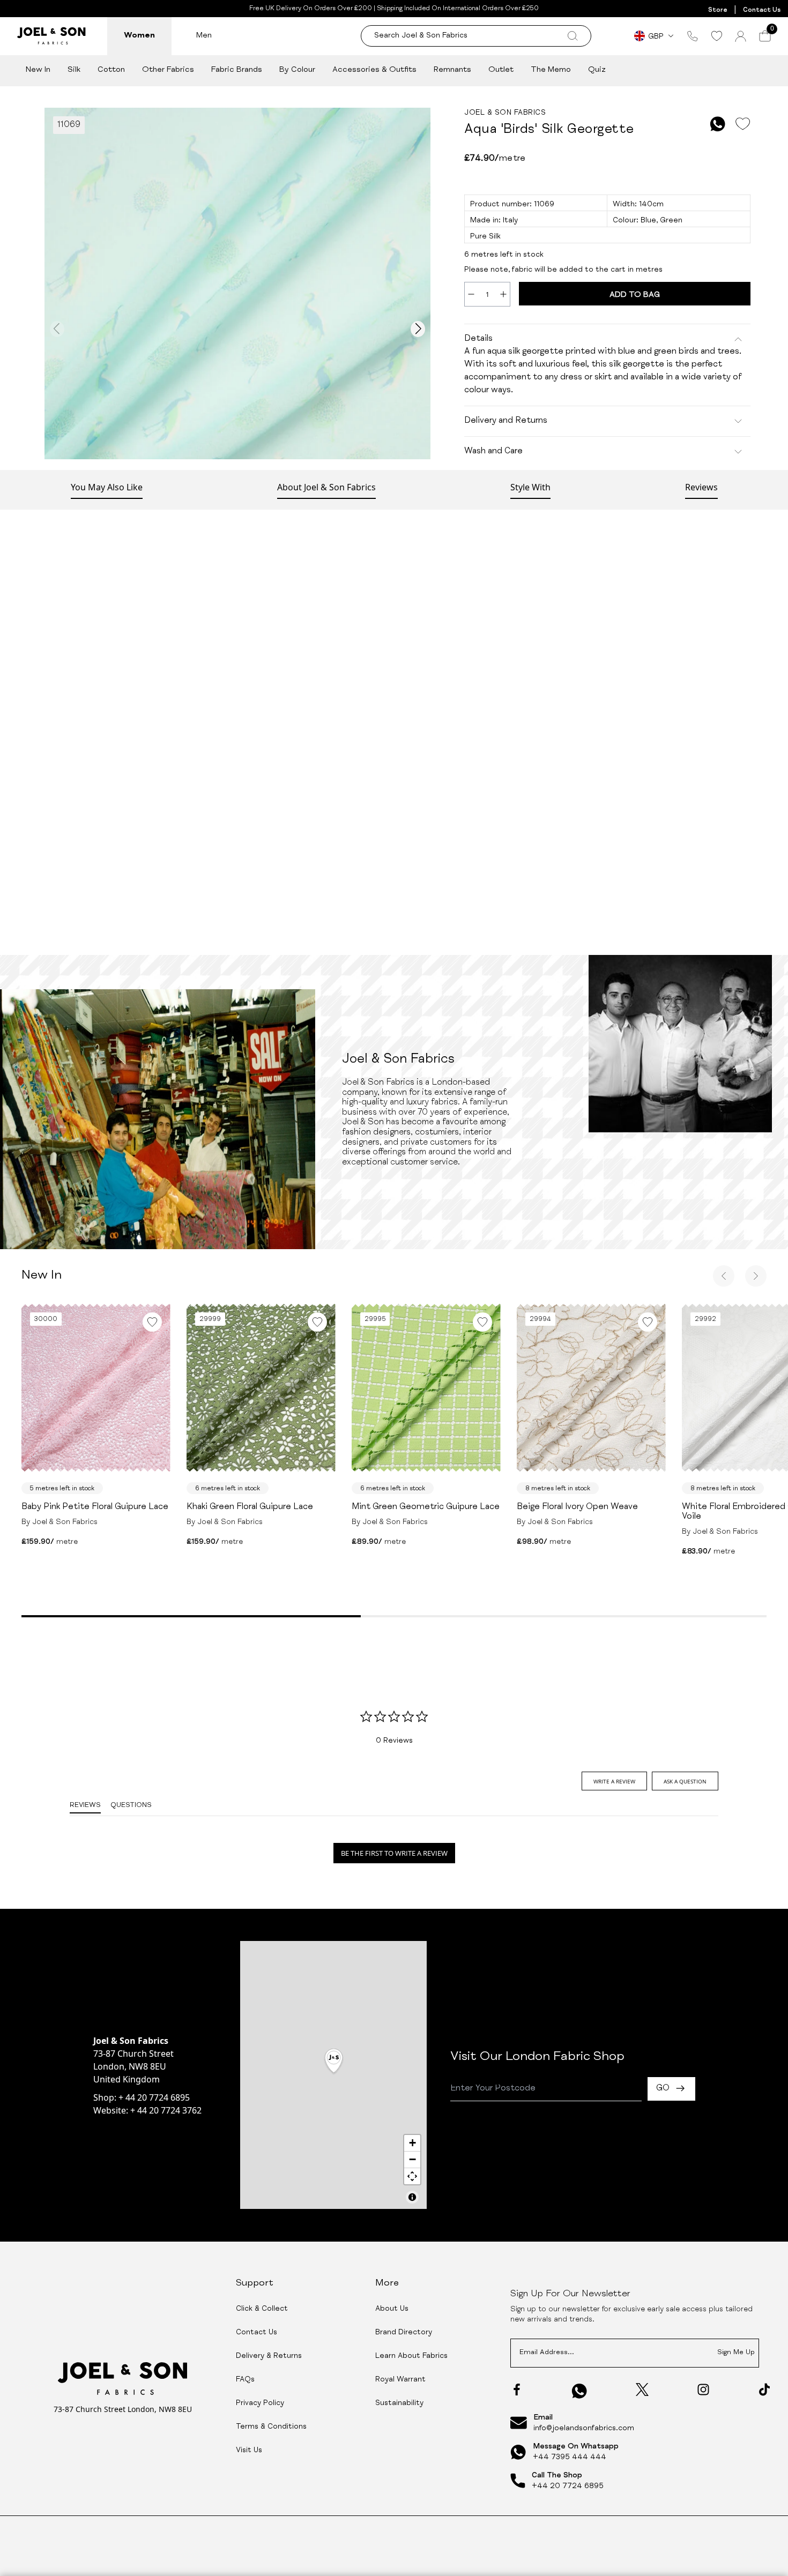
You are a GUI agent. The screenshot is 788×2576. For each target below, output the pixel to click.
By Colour (297, 70)
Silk (74, 70)
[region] (333, 2075)
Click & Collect (262, 2309)
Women (139, 36)
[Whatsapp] (579, 2391)
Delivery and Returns (506, 421)
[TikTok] (764, 2390)
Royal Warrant (400, 2380)
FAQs (245, 2380)
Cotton (111, 70)
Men (204, 36)
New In (38, 70)
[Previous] (724, 1276)
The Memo (551, 70)
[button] (334, 2062)
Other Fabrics (168, 70)
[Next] (756, 1276)
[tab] (614, 1781)
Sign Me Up (736, 2353)
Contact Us (762, 10)
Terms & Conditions (271, 2427)
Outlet (501, 70)
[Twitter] (642, 2390)
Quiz (597, 70)
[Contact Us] (693, 36)
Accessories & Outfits (374, 70)
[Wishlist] (716, 36)
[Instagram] (703, 2390)
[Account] (741, 36)
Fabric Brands (237, 70)
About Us (392, 2309)
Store (718, 10)
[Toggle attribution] (412, 2197)
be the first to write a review (394, 1853)
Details (478, 339)
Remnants (452, 70)
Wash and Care (493, 452)
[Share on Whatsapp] (718, 124)
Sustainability (399, 2403)
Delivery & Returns (269, 2356)
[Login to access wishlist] (742, 124)
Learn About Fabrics (411, 2356)
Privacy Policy (260, 2403)
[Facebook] (517, 2390)
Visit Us (249, 2451)
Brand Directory (404, 2333)
